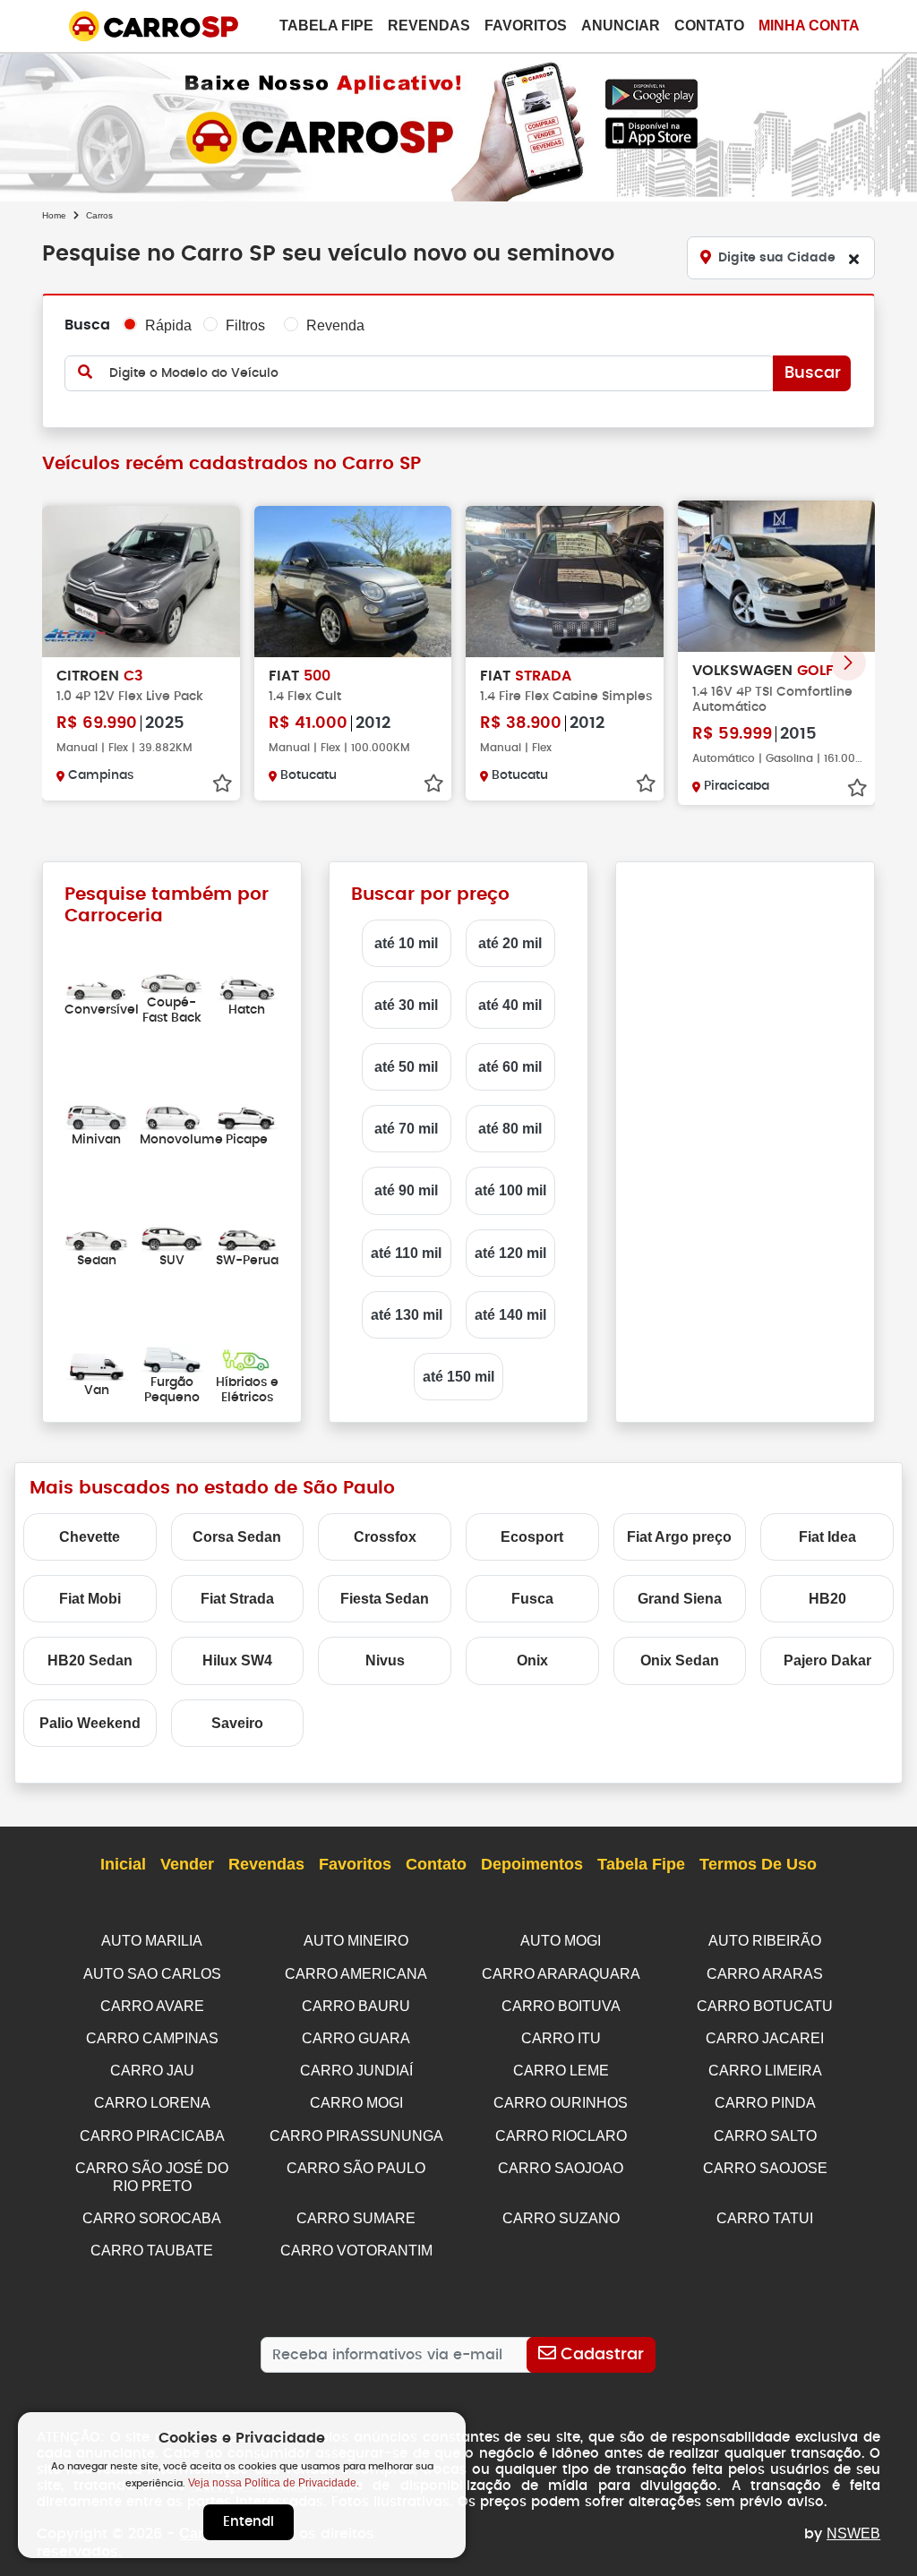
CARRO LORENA (152, 2103)
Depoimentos (532, 1864)
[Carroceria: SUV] (172, 1237)
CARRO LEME (561, 2071)
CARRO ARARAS (765, 1974)
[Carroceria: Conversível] (97, 986)
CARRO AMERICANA (356, 1974)
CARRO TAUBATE (152, 2251)
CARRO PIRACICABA (152, 2136)
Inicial (123, 1864)
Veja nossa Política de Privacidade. (274, 2483)
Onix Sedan (680, 1660)
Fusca (532, 1599)
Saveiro (237, 1723)
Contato (709, 26)
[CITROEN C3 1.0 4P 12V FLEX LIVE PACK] (141, 582)
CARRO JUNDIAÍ (356, 2071)
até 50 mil (406, 1067)
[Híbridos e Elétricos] (247, 1359)
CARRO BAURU (356, 2006)
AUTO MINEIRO (356, 1941)
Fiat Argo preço (679, 1537)
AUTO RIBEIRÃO (765, 1941)
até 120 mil (510, 1253)
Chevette (90, 1537)
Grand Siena (680, 1599)
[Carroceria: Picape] (247, 1115)
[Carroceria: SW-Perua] (247, 1237)
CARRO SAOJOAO (561, 2168)
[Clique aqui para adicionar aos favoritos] (222, 783)
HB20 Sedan (90, 1660)
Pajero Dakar (827, 1660)
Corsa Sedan (237, 1537)
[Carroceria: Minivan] (97, 1115)
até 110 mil (406, 1253)
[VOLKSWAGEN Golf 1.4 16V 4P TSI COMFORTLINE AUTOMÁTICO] (777, 576)
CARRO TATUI (765, 2218)
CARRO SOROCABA (152, 2218)
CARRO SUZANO (561, 2218)
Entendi (249, 2522)
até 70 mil (406, 1129)
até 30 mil (406, 1005)
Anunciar (621, 26)
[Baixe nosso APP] (458, 124)
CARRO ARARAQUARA (561, 1974)
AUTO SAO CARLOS (152, 1974)
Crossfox (385, 1537)
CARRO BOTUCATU (765, 2006)
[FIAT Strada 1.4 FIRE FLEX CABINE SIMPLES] (565, 582)
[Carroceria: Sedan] (97, 1237)
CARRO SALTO (765, 2136)
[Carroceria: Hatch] (247, 986)
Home (54, 215)
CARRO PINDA (765, 2103)
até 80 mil (510, 1129)
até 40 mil (510, 1005)
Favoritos (526, 26)
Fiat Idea (827, 1537)
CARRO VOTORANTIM (356, 2251)
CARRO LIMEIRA (765, 2071)
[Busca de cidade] (853, 259)
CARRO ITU (561, 2038)
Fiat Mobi (90, 1599)
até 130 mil (407, 1315)
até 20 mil (510, 943)
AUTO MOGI (561, 1941)
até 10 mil (406, 943)
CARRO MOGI (356, 2103)
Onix (532, 1660)
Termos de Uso (758, 1864)
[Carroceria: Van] (97, 1366)
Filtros (245, 325)
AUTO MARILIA (152, 1941)
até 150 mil (458, 1377)
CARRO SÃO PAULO (356, 2168)
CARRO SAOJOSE (765, 2168)
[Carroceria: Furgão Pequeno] (172, 1359)
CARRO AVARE (152, 2006)
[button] (848, 663)
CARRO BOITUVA (561, 2006)
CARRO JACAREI (765, 2038)
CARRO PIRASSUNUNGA (356, 2136)
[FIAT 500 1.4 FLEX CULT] (353, 582)
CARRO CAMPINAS (152, 2038)
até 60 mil (510, 1067)
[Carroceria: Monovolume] (172, 1115)
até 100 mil (510, 1190)
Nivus (385, 1660)
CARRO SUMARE (356, 2218)
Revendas (429, 26)
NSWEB (853, 2533)
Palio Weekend (90, 1723)
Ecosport (532, 1537)
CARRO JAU (152, 2071)
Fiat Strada (237, 1599)
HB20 (827, 1599)
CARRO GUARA (356, 2038)
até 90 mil (406, 1190)
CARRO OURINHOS (561, 2103)
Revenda (335, 325)
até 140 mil (510, 1315)
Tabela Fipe (326, 26)
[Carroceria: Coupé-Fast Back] (172, 978)
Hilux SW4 (237, 1660)
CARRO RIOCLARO (561, 2136)
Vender (187, 1864)
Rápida (168, 325)
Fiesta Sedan (385, 1599)
